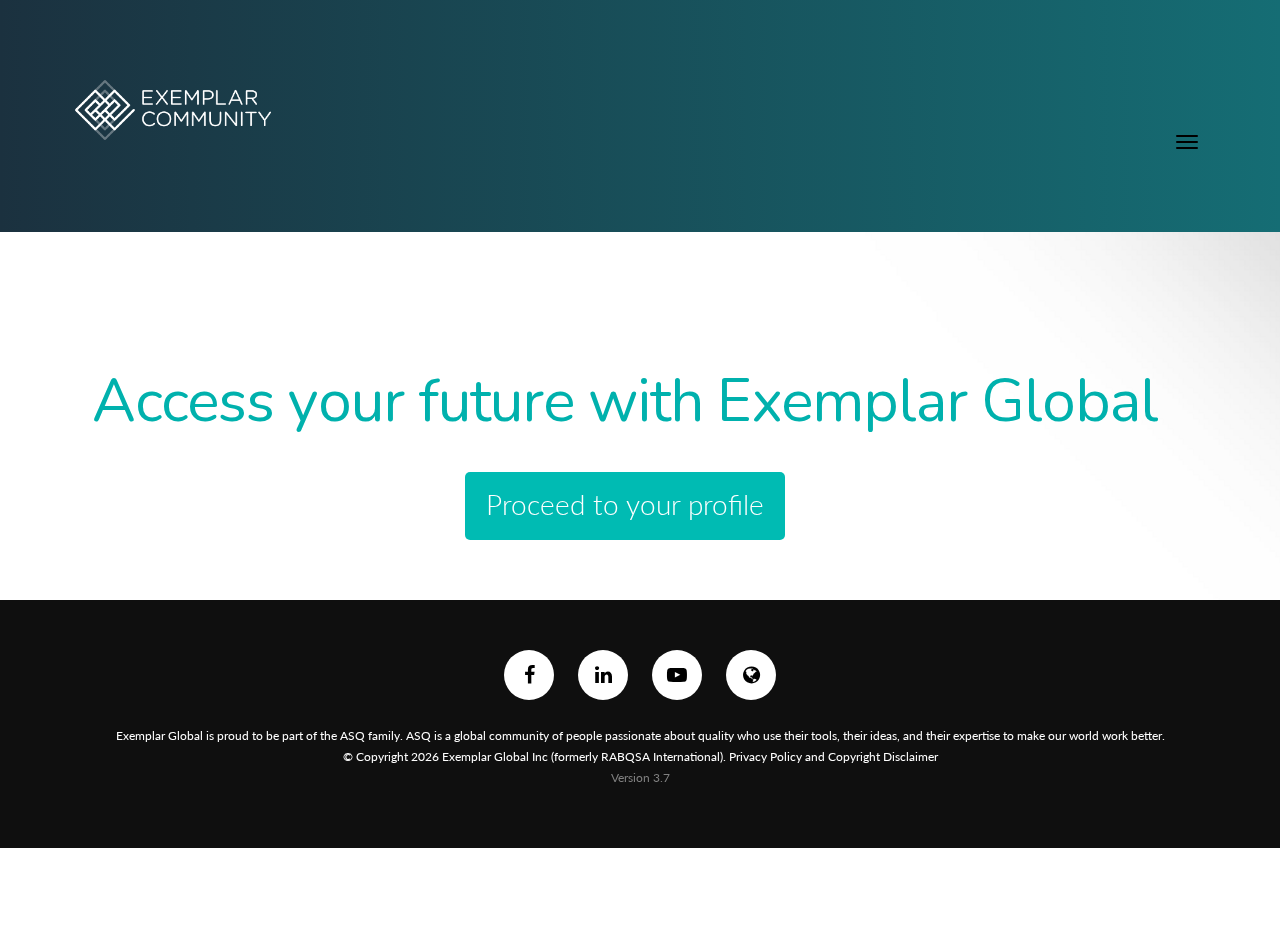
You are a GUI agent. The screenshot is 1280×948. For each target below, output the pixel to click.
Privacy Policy (765, 756)
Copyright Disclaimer (883, 756)
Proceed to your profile (625, 503)
